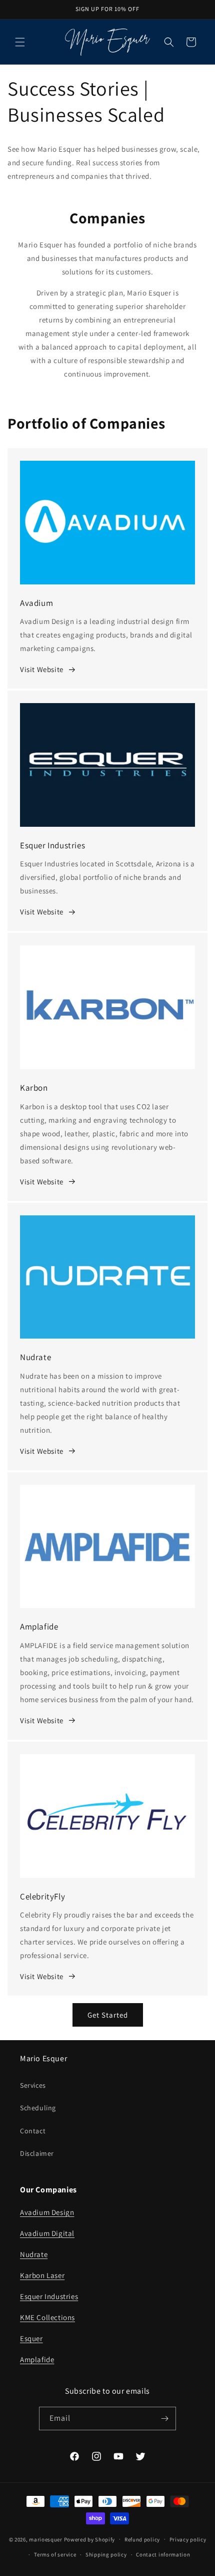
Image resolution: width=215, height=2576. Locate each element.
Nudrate (34, 2254)
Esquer (31, 2338)
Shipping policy (106, 2554)
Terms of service (55, 2554)
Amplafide (37, 2359)
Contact (33, 2131)
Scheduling (38, 2108)
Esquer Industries (49, 2296)
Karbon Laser (42, 2275)
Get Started (108, 2015)
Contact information (163, 2554)
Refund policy (142, 2539)
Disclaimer (37, 2153)
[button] (20, 42)
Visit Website (42, 669)
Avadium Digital (47, 2233)
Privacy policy (188, 2539)
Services (33, 2085)
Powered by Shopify (90, 2539)
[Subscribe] (164, 2419)
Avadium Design (47, 2212)
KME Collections (47, 2317)
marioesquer (46, 2539)
